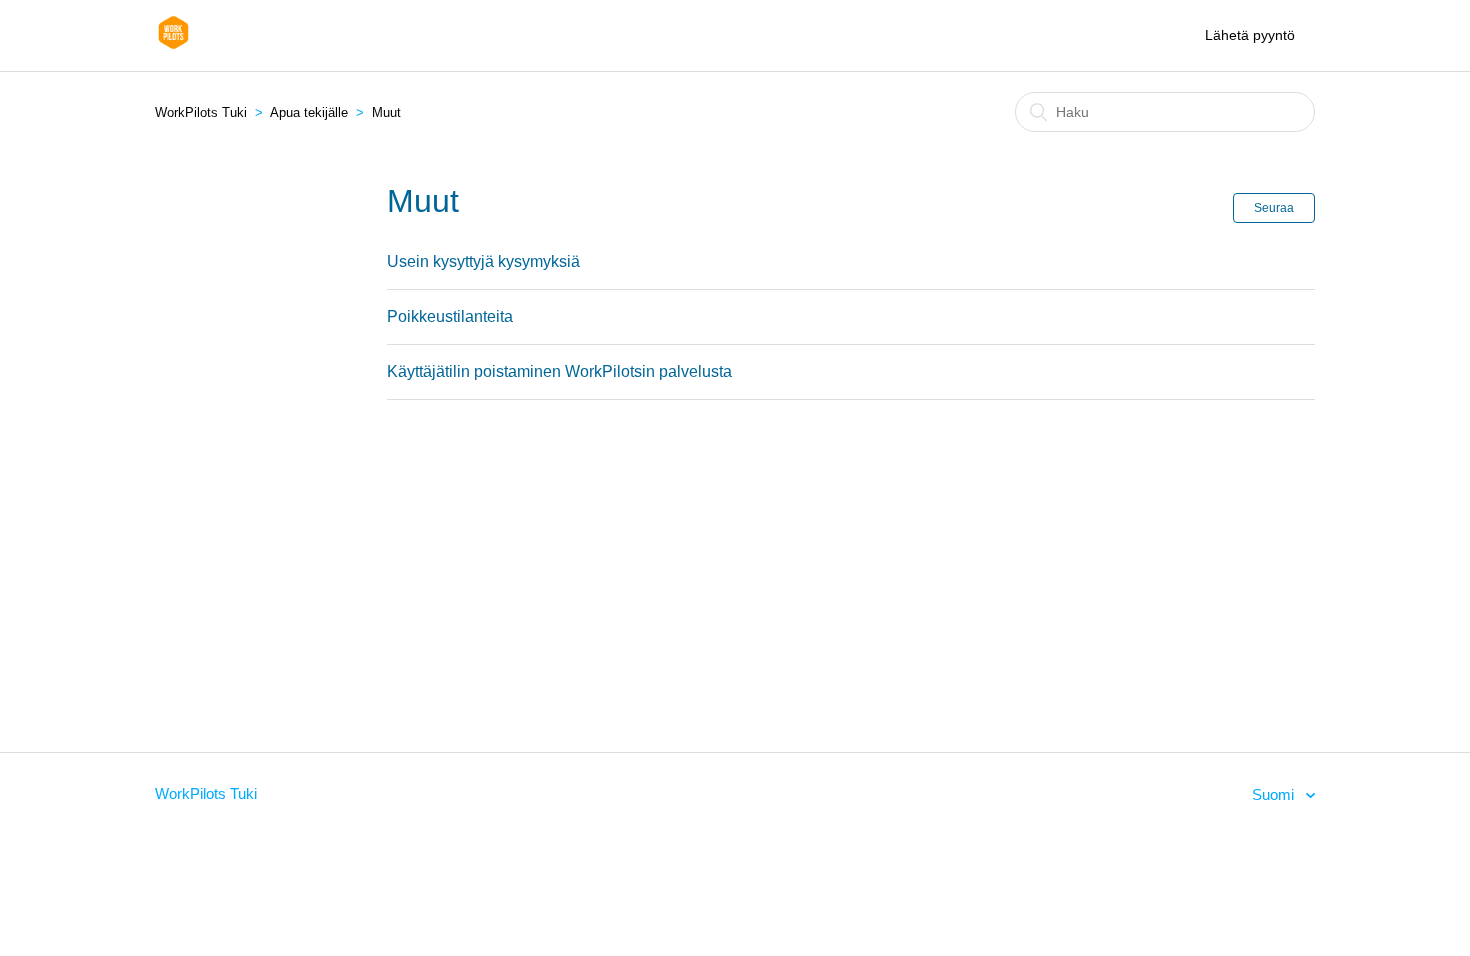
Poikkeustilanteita (450, 316)
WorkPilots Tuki (201, 112)
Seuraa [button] (1274, 208)
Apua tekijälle (309, 112)
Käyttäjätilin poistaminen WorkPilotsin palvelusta (559, 371)
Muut (386, 112)
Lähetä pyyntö (1250, 35)
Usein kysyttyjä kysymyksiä (483, 261)
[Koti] (173, 45)
